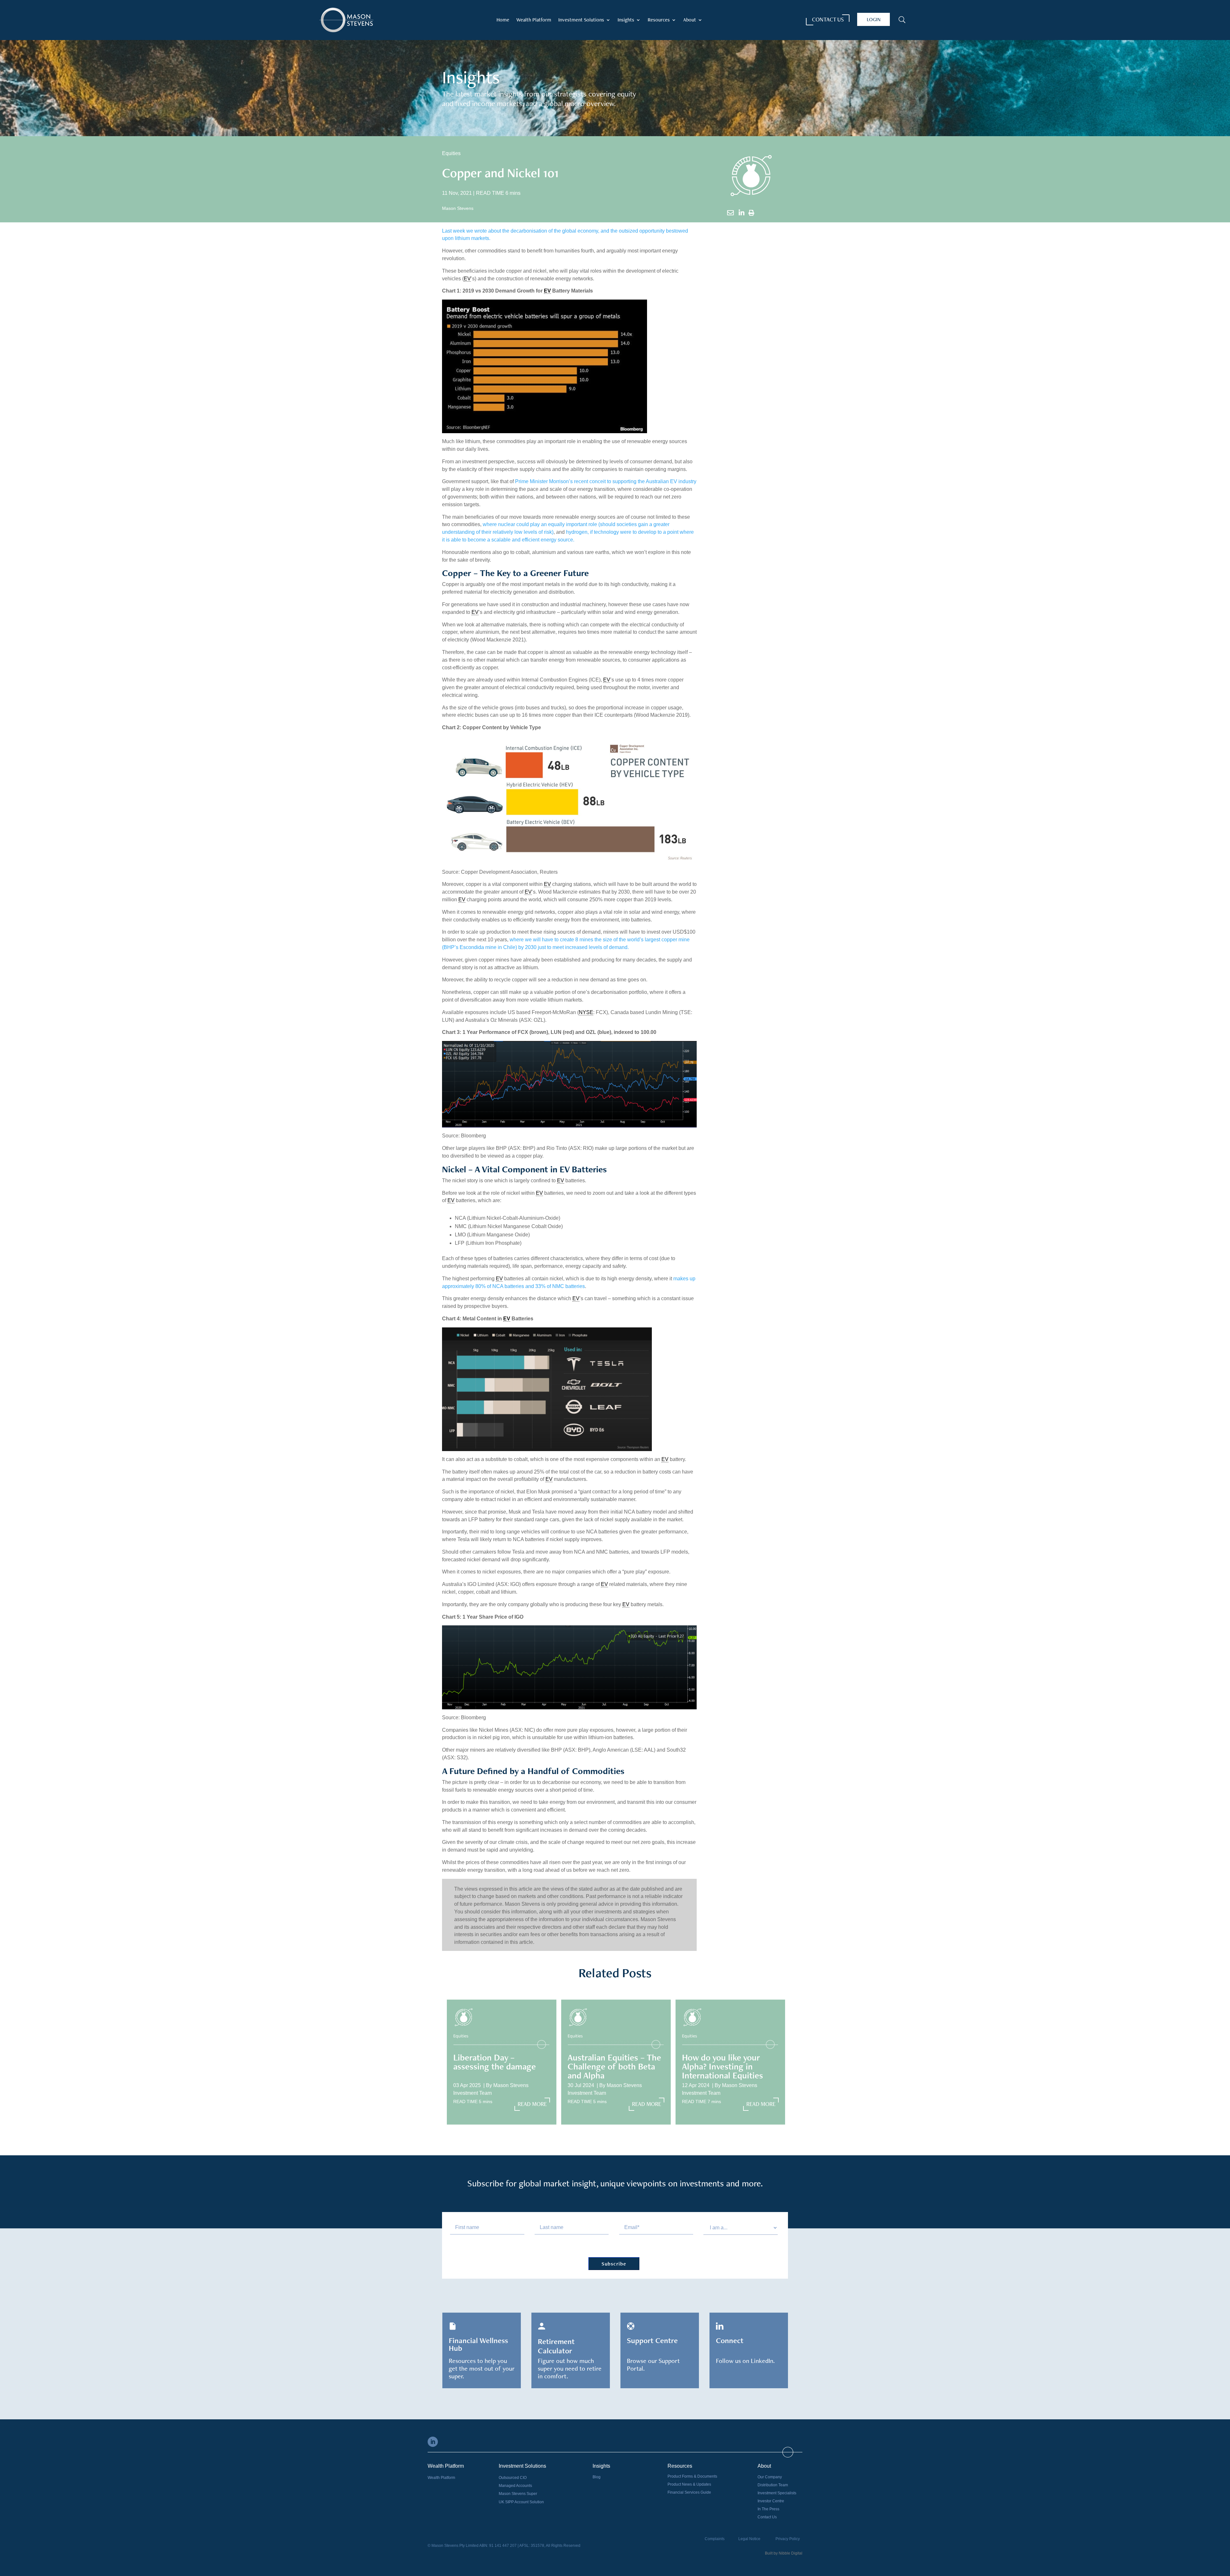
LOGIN (874, 19)
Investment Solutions (581, 20)
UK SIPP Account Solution (521, 2502)
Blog (597, 2477)
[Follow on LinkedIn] (433, 2442)
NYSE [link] (586, 1012)
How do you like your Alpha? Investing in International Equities (722, 2066)
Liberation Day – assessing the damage (495, 2062)
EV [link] (467, 279)
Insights (626, 20)
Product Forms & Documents (692, 2476)
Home (503, 20)
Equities (451, 153)
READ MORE (532, 2104)
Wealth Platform (534, 20)
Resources (659, 20)
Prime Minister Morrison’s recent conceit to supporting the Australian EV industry (606, 481)
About (690, 20)
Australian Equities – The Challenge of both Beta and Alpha (614, 2066)
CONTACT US (828, 19)
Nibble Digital (791, 2553)
